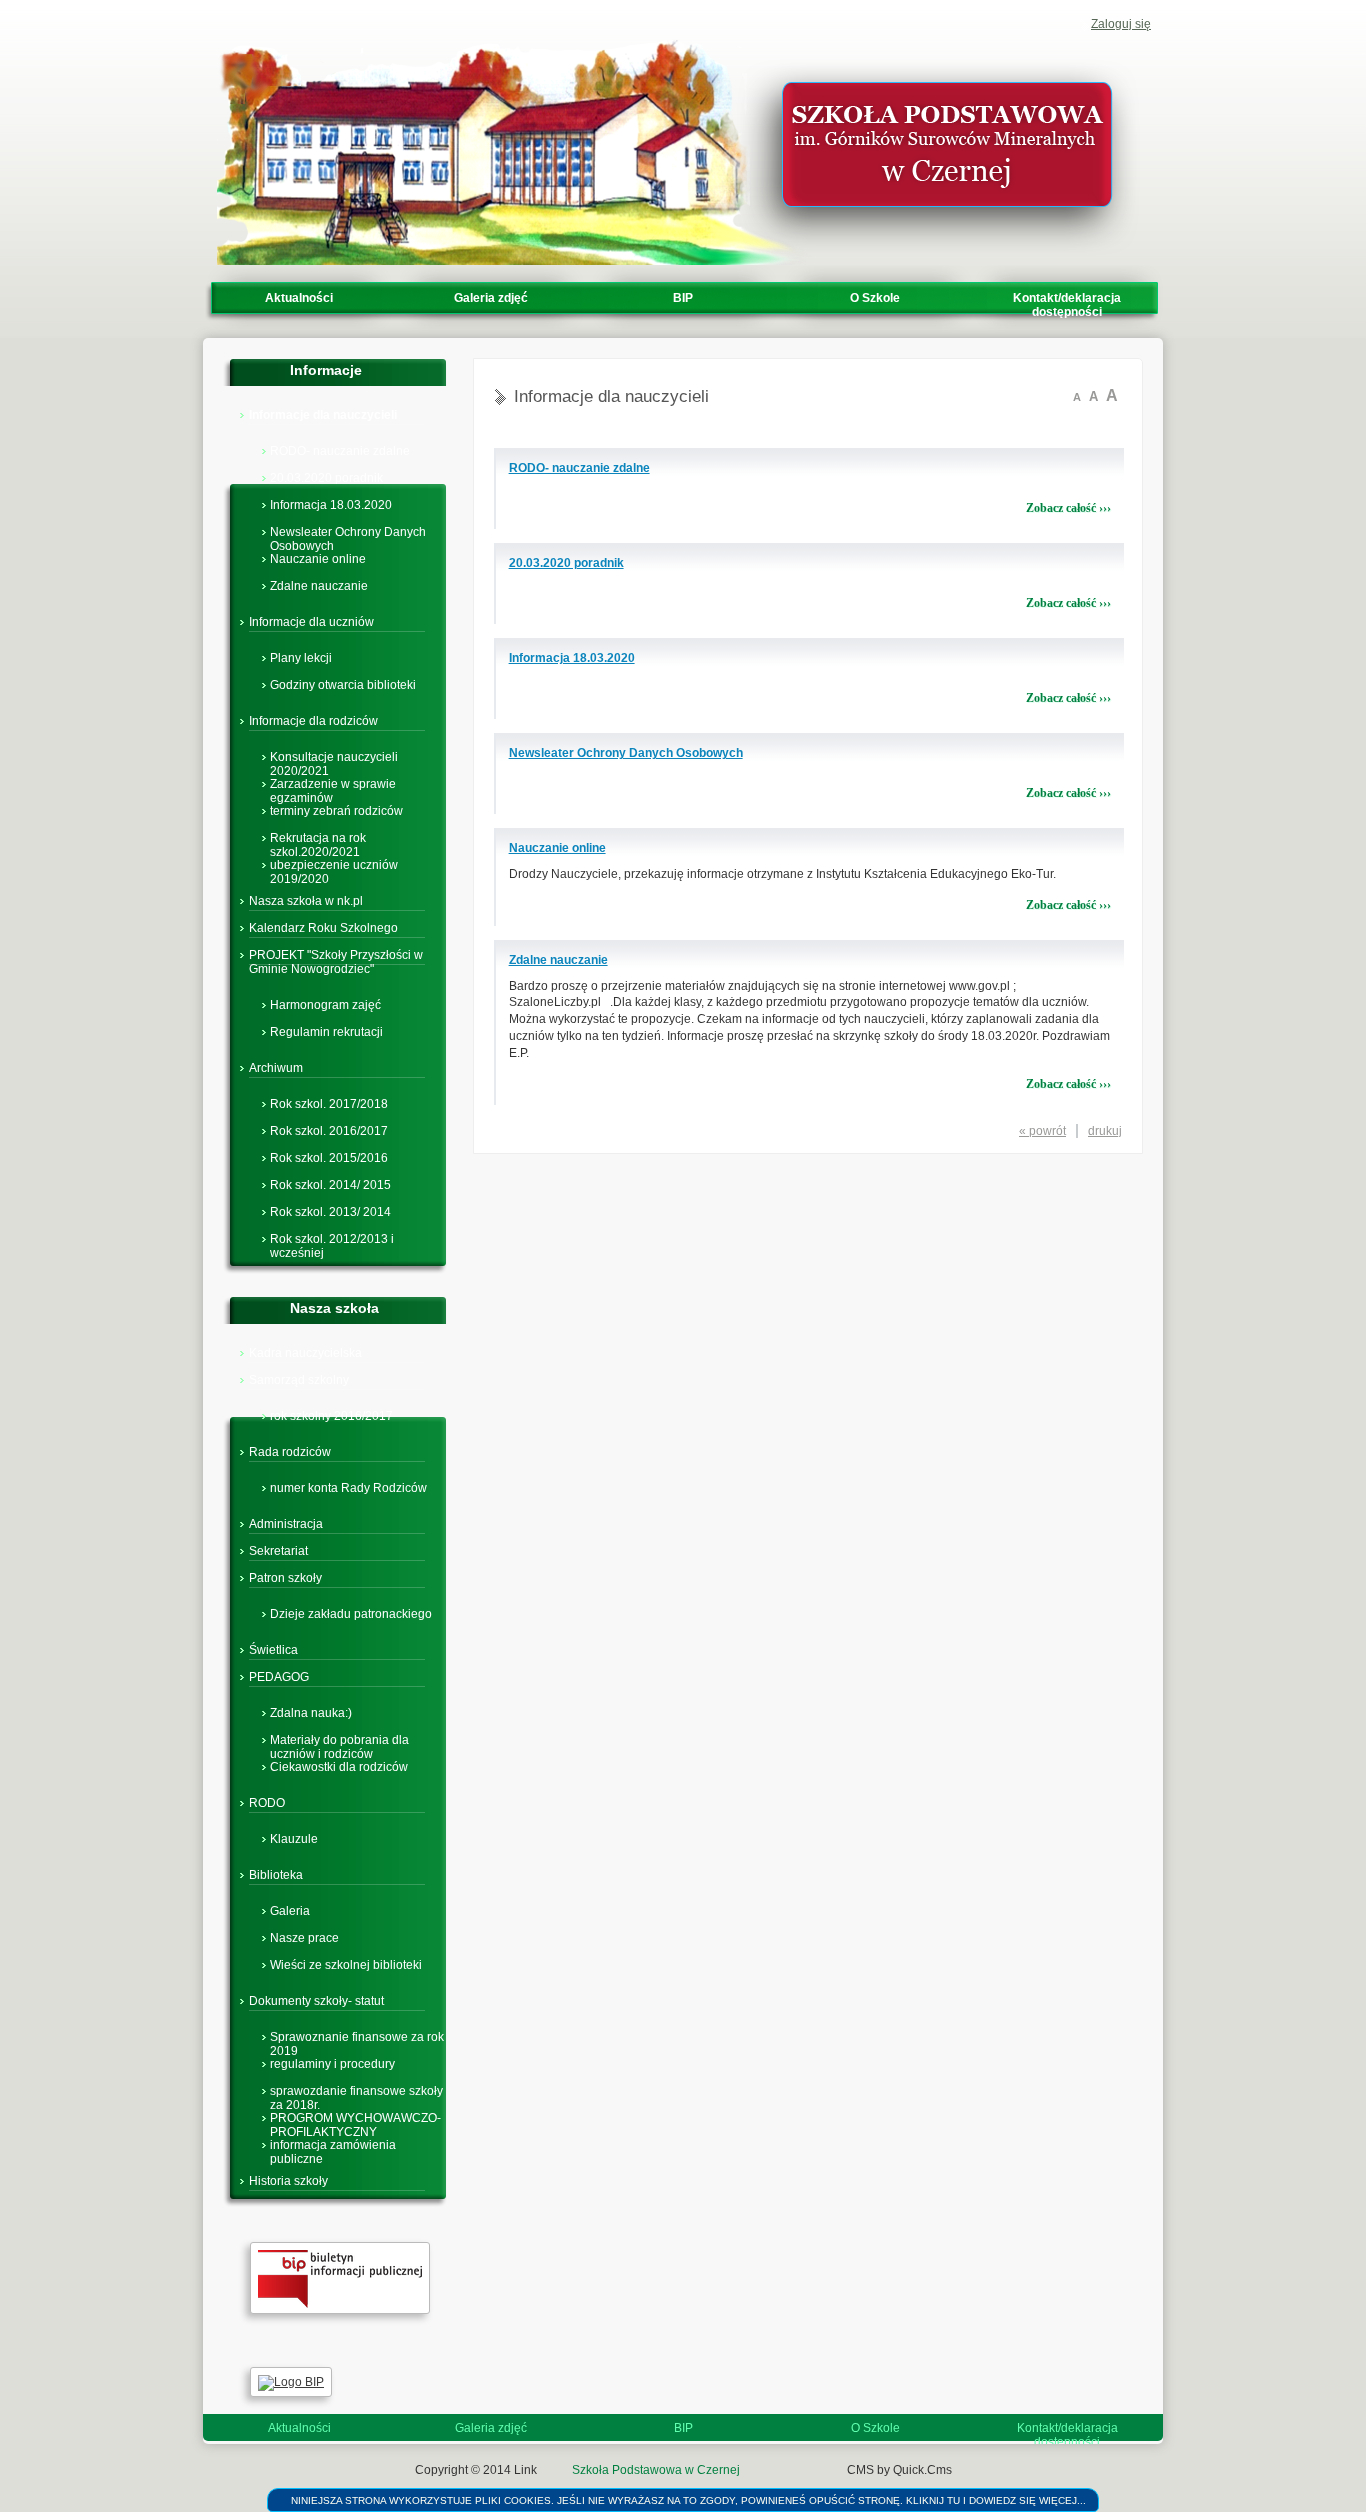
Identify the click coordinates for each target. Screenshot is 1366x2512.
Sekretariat (278, 1551)
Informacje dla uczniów (311, 622)
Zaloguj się (1121, 24)
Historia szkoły (288, 2181)
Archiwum (276, 1068)
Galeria (290, 1910)
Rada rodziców (290, 1452)
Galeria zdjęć (491, 298)
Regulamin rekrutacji (326, 1031)
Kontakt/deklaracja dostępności (1067, 305)
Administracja (286, 1524)
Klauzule (294, 1838)
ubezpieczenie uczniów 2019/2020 (334, 864)
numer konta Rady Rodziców (348, 1487)
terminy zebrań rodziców (336, 810)
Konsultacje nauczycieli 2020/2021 (334, 756)
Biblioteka (276, 1875)
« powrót (1042, 1131)
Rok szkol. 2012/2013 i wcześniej (332, 1238)
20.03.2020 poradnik (326, 477)
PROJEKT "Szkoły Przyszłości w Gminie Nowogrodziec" (336, 962)
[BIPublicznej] (340, 2310)
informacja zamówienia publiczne (333, 2144)
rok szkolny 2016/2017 (331, 1415)
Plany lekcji (301, 657)
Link (525, 2470)
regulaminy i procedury (332, 2063)
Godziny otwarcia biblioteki (343, 684)
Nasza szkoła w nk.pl (306, 901)
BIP (683, 298)
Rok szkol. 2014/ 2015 (330, 1184)
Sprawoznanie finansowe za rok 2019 (357, 2036)
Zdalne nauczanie (319, 585)
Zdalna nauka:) (311, 1712)
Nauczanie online (318, 558)
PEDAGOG (279, 1677)
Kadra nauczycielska (305, 1353)
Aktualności (299, 298)
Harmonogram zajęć (325, 1004)
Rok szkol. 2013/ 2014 (330, 1211)
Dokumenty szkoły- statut (316, 2001)
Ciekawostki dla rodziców (339, 1766)
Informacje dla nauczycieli (323, 415)
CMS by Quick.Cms (899, 2470)
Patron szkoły (285, 1578)
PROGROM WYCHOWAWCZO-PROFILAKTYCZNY (355, 2117)
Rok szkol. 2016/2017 (329, 1130)
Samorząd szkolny (299, 1380)
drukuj (1105, 1131)
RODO (267, 1803)
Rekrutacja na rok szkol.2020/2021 (318, 837)
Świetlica (273, 1650)
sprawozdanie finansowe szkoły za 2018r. (356, 2090)
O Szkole (875, 298)
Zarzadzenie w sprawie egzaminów (333, 783)
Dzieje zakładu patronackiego (351, 1613)
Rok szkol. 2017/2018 (329, 1103)
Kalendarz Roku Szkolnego (323, 928)
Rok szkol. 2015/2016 (329, 1157)
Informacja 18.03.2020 (331, 504)
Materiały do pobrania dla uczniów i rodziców (339, 1739)
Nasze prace (304, 1937)
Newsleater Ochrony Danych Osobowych (348, 531)
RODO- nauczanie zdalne (340, 450)
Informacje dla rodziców (313, 721)
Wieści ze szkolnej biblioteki (346, 1964)
